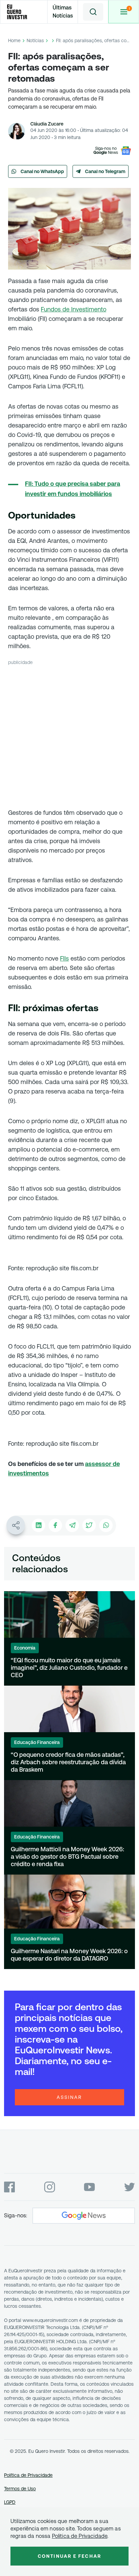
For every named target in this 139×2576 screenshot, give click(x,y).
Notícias (35, 40)
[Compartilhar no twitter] (89, 1525)
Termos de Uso (20, 2489)
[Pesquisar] (93, 12)
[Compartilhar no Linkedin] (38, 1525)
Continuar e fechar (69, 2556)
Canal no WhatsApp (42, 171)
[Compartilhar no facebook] (55, 1525)
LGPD (10, 2502)
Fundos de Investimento (74, 309)
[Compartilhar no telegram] (72, 1525)
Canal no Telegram (105, 171)
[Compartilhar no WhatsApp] (106, 1525)
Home (14, 40)
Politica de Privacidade (80, 2536)
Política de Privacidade (28, 2475)
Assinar (69, 2097)
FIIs (64, 958)
